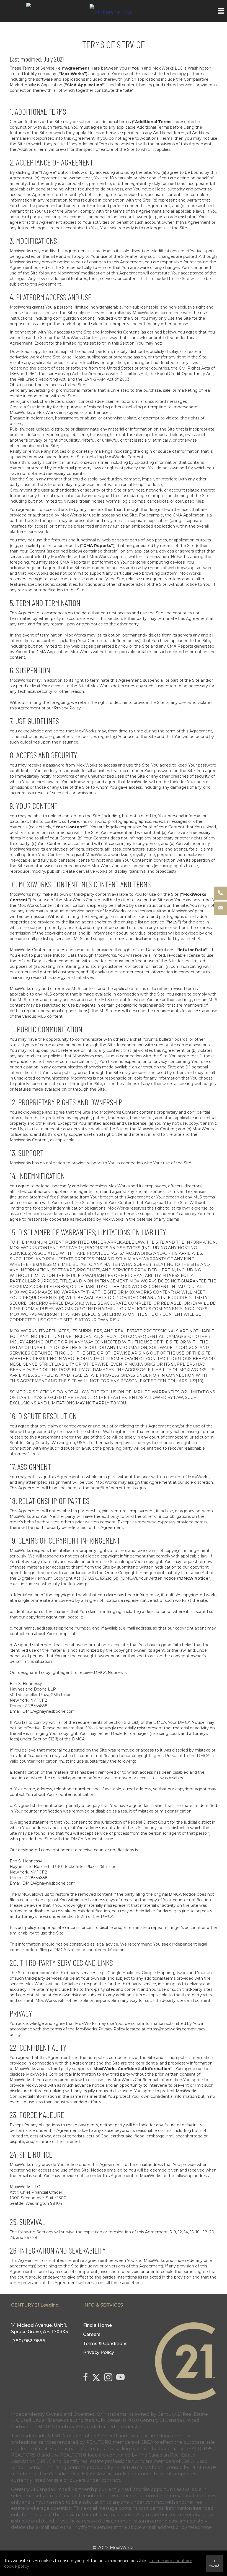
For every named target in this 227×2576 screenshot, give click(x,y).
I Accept (214, 2563)
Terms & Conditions (105, 2344)
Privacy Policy (99, 2352)
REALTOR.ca (128, 2467)
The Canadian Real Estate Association (80, 2474)
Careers (92, 2334)
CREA (147, 2442)
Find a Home (97, 2325)
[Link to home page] (114, 11)
